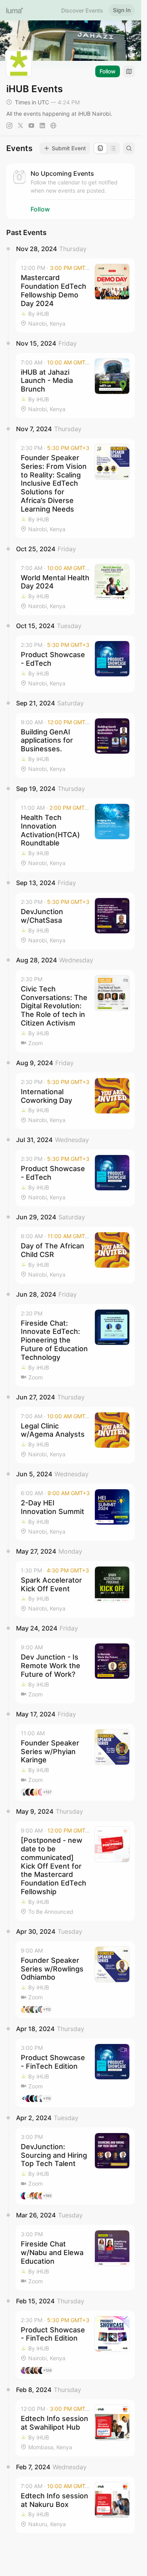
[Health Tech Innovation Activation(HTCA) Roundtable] (75, 835)
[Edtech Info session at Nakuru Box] (75, 2505)
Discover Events (82, 10)
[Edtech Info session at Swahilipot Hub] (75, 2428)
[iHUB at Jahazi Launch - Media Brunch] (75, 386)
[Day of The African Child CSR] (75, 1255)
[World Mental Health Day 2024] (75, 587)
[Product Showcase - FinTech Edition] (75, 2073)
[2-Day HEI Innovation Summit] (75, 1512)
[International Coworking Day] (75, 1101)
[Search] (129, 148)
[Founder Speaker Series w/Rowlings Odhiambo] (75, 1980)
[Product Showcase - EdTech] (75, 664)
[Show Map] (129, 71)
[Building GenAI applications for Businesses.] (75, 745)
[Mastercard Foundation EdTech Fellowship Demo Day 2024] (75, 295)
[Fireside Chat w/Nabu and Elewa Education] (75, 2257)
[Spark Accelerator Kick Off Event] (75, 1590)
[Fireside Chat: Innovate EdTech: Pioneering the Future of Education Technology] (75, 1345)
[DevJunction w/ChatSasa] (75, 921)
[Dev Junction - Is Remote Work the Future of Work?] (75, 1671)
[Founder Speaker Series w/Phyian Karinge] (75, 1762)
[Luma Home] (15, 10)
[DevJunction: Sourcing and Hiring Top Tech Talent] (75, 2166)
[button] (75, 295)
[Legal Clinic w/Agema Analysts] (75, 1435)
